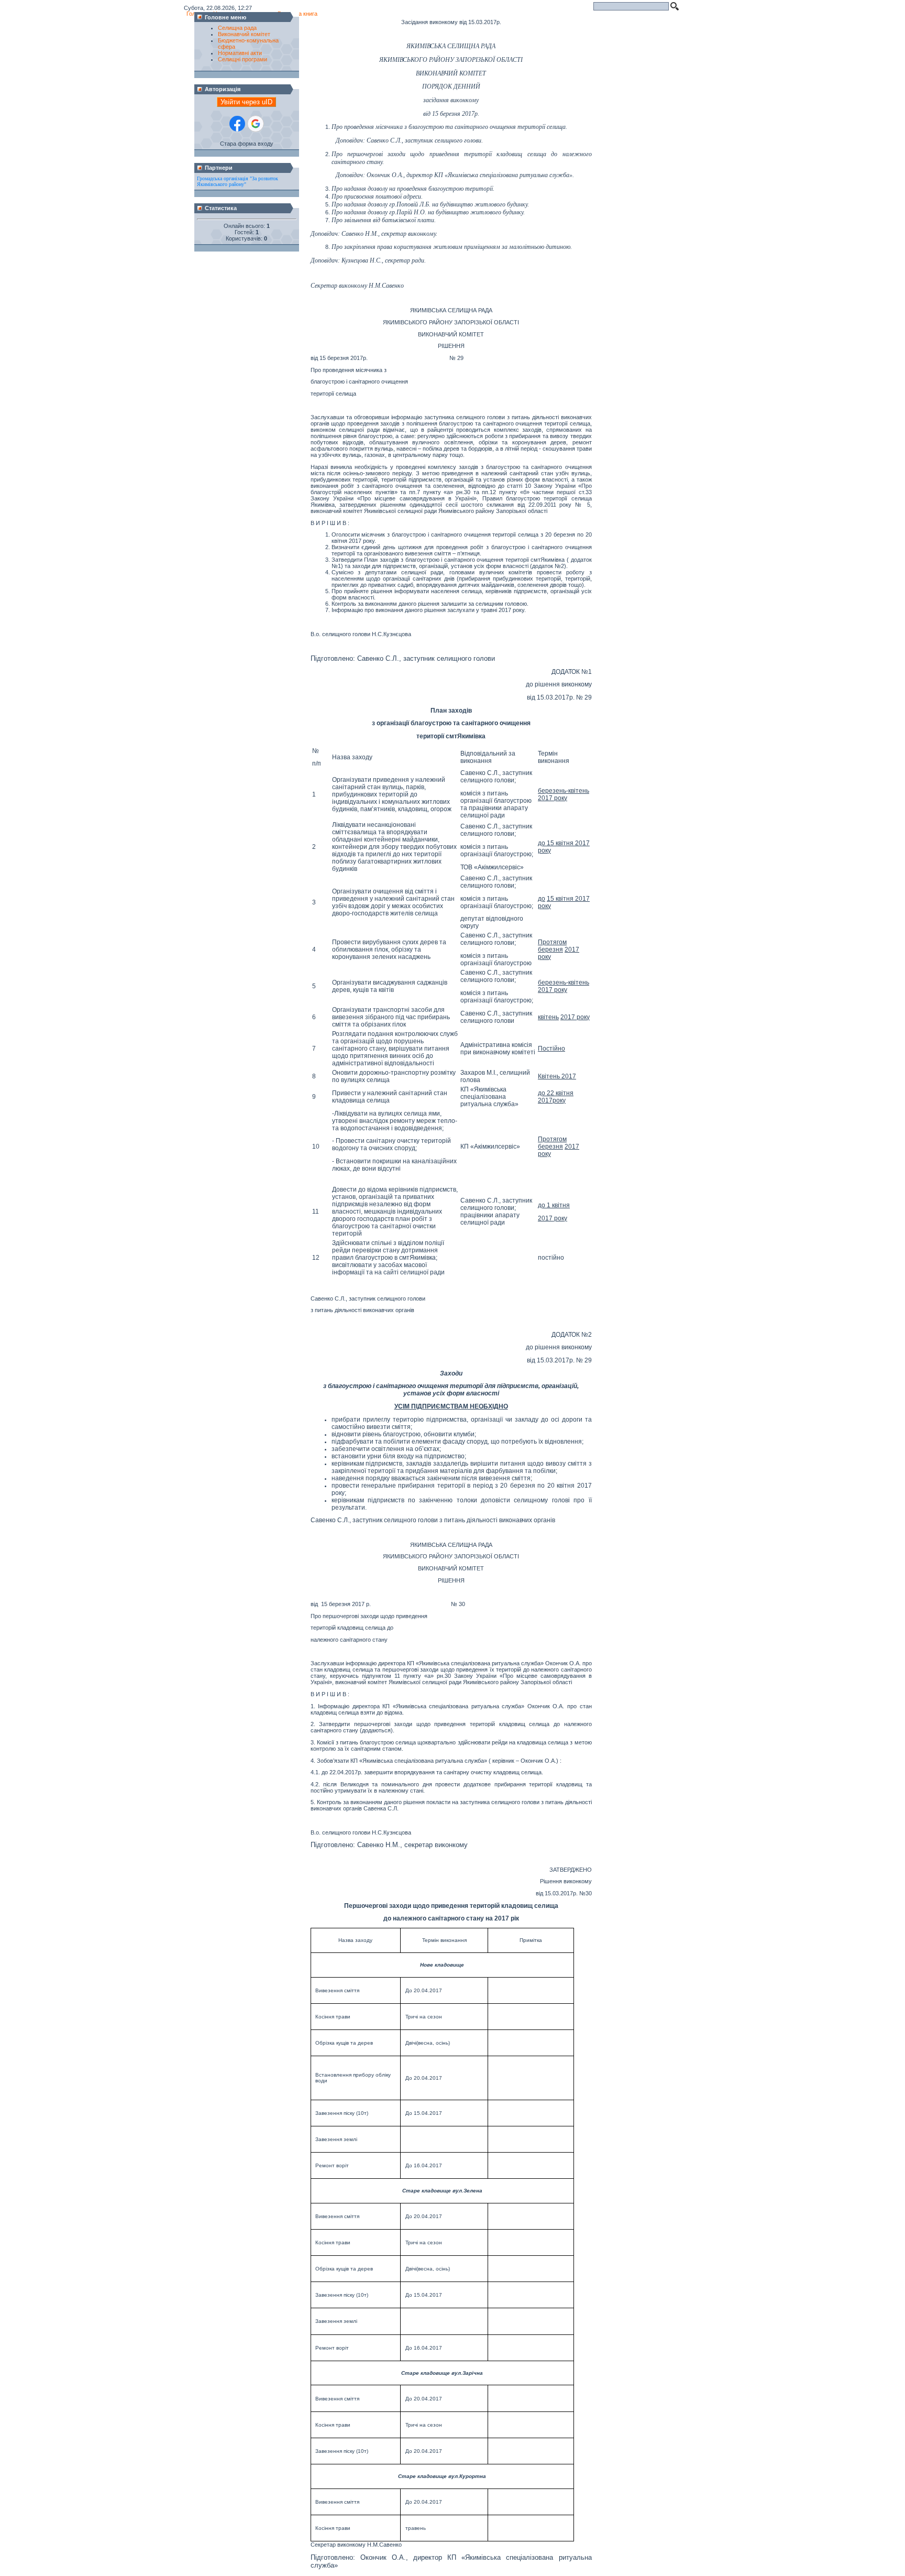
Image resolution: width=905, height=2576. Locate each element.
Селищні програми (242, 59)
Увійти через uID (246, 102)
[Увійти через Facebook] (237, 124)
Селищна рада (237, 28)
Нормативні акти (240, 53)
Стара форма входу (247, 144)
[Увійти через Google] (256, 124)
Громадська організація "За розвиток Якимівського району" (238, 181)
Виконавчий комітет (244, 34)
